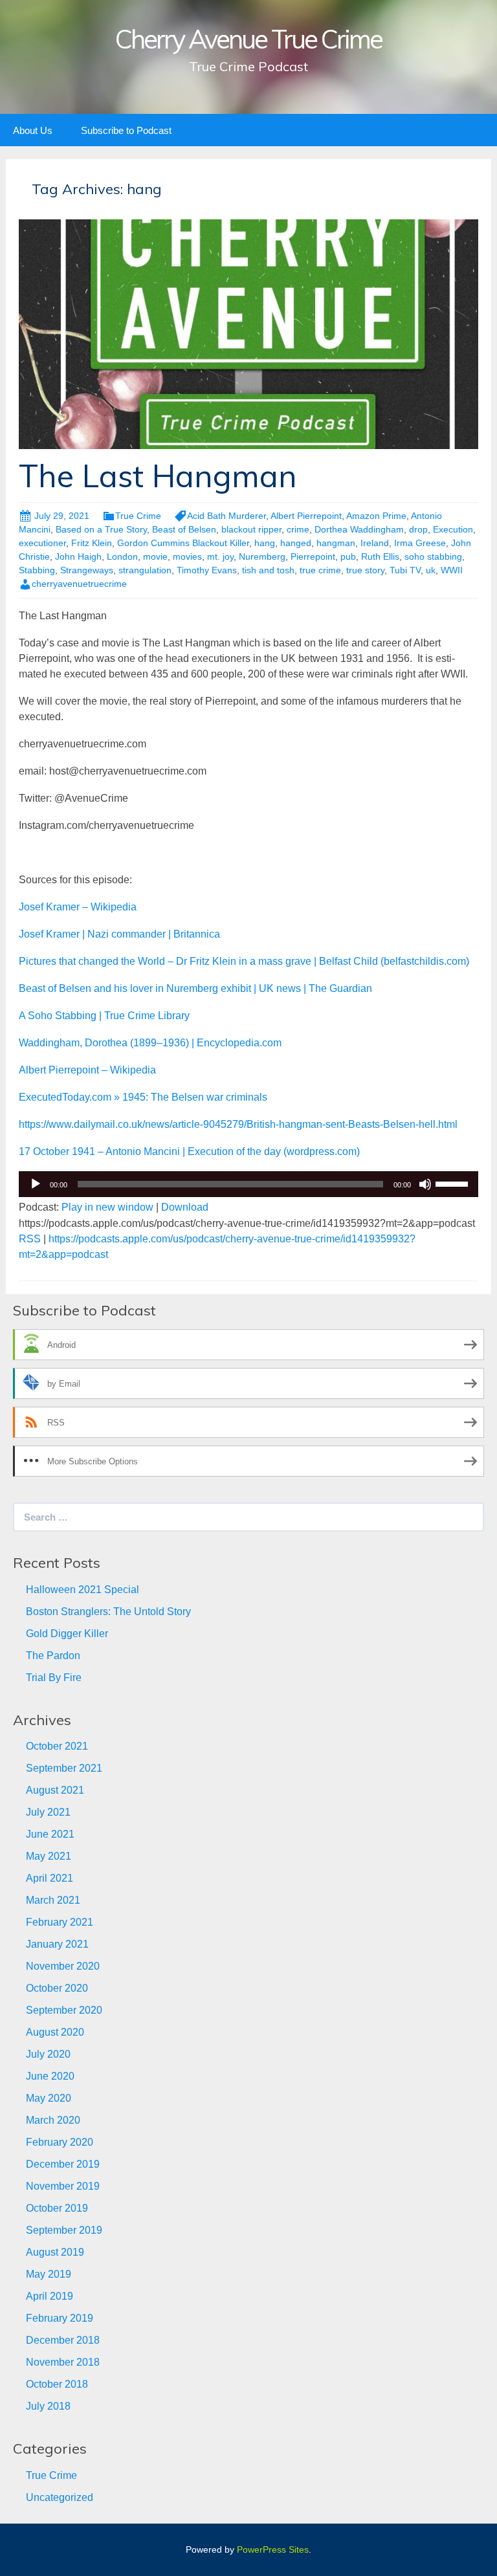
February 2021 (60, 1922)
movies (187, 556)
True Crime (138, 516)
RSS (30, 1239)
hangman (336, 543)
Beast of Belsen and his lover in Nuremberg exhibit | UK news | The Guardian (195, 988)
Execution (453, 529)
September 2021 (64, 1768)
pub (348, 556)
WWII (452, 570)
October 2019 (57, 2208)
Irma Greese (420, 543)
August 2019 (55, 2252)
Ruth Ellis (380, 556)
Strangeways (87, 570)
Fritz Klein (92, 543)
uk (431, 570)
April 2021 (50, 1878)
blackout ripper (251, 529)
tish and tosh (268, 570)
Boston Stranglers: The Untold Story (108, 1612)
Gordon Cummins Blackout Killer (183, 543)
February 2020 (60, 2142)
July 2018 (48, 2406)
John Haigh (78, 556)
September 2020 (64, 2010)
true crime (320, 570)
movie (155, 556)
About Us (33, 130)
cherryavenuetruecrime (79, 584)
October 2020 (57, 1988)
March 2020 (53, 2120)
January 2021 (57, 1944)
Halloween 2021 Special (83, 1590)
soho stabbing (433, 556)
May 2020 (49, 2098)
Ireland (375, 543)
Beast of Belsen (184, 529)
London (122, 556)
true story (365, 570)
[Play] (36, 1184)
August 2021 (55, 1790)
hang (265, 543)
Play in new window (107, 1207)
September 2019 (64, 2230)
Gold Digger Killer (67, 1634)
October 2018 (57, 2384)
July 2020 (48, 2054)
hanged (296, 543)
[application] (248, 1184)
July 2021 (48, 1812)
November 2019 (63, 2186)
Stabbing (37, 570)
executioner (42, 543)
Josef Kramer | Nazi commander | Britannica (119, 934)
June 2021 (50, 1834)
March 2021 (53, 1900)
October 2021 (57, 1746)
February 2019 (60, 2318)
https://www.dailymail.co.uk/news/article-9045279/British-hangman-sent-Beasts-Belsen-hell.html (238, 1124)
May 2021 (49, 1856)
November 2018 (63, 2362)
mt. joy (220, 556)
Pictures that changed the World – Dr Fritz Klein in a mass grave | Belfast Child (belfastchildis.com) (244, 961)
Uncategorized (60, 2497)
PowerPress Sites (273, 2549)
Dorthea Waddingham (359, 529)
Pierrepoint (313, 556)
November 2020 (63, 1966)
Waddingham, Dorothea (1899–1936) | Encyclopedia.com (150, 1043)
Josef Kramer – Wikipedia (78, 907)
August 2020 (55, 2032)
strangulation (145, 570)
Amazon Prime (376, 516)
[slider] (454, 1183)
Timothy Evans (207, 570)
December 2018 (63, 2340)
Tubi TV (405, 570)
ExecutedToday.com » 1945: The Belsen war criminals (143, 1097)
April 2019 (50, 2296)
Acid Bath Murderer (226, 516)
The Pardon (53, 1656)
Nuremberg (262, 556)
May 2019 (49, 2274)
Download (185, 1207)
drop (418, 529)
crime (298, 529)
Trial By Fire (54, 1678)
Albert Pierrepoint (306, 516)
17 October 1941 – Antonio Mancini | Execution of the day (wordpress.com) (189, 1151)
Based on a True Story (101, 529)
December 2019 (63, 2164)
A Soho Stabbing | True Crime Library (104, 1016)
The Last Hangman (158, 476)
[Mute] (425, 1184)
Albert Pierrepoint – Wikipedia (87, 1070)
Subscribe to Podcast (126, 130)
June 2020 (50, 2076)
